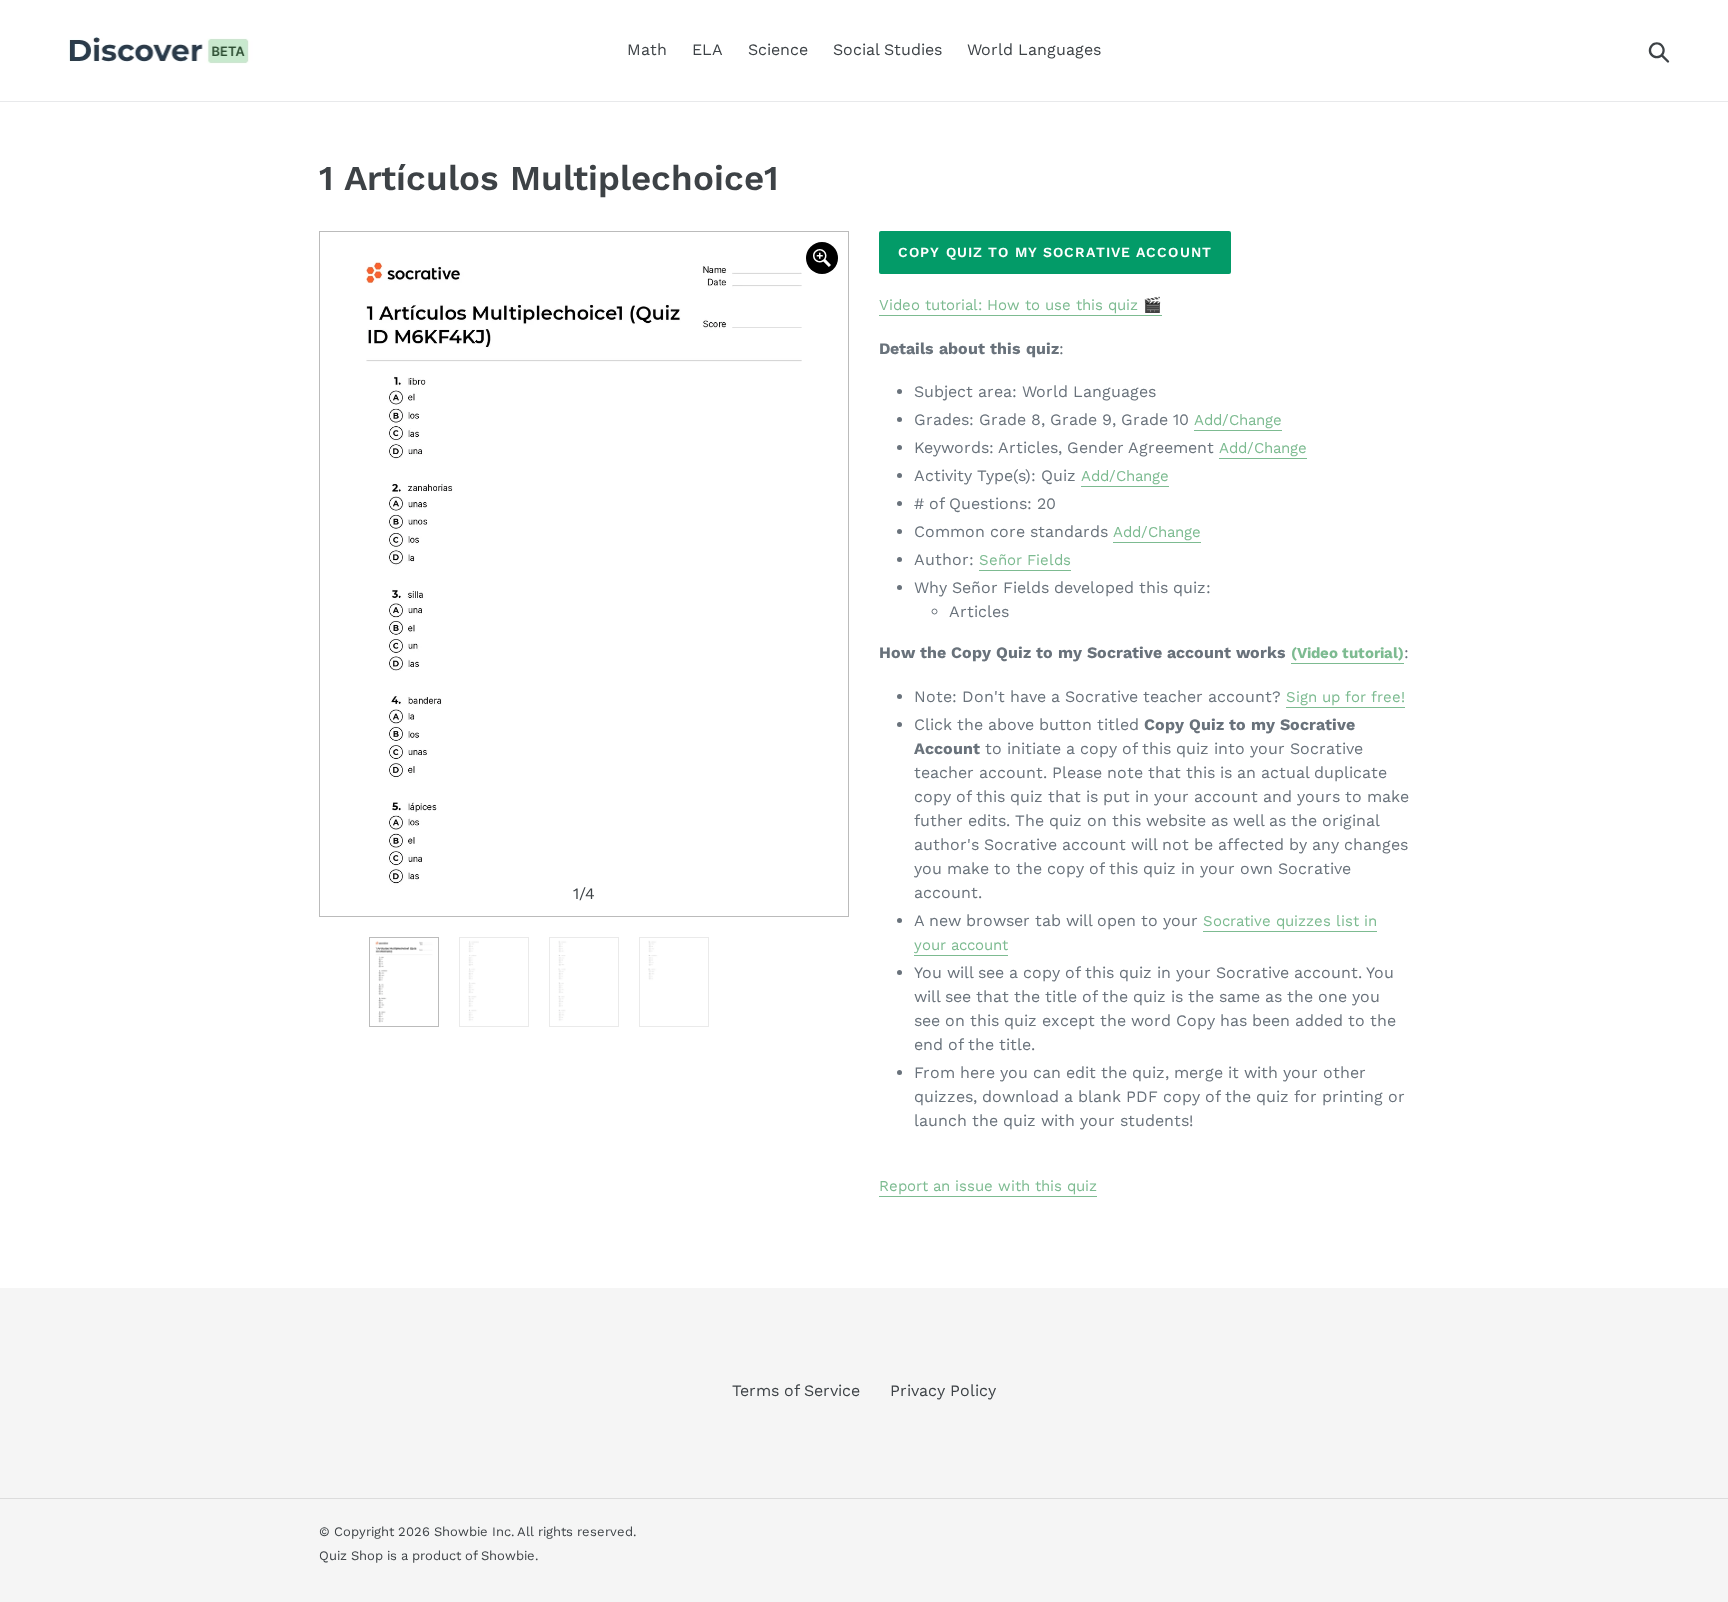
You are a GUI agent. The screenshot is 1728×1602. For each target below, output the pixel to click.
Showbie (508, 1555)
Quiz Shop (351, 1555)
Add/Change (1238, 420)
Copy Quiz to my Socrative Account (1055, 252)
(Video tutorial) (1347, 653)
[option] (584, 574)
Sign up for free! (1345, 697)
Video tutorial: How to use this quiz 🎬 (1020, 305)
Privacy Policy (943, 1390)
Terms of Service (796, 1390)
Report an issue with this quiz (988, 1186)
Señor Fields (1025, 560)
